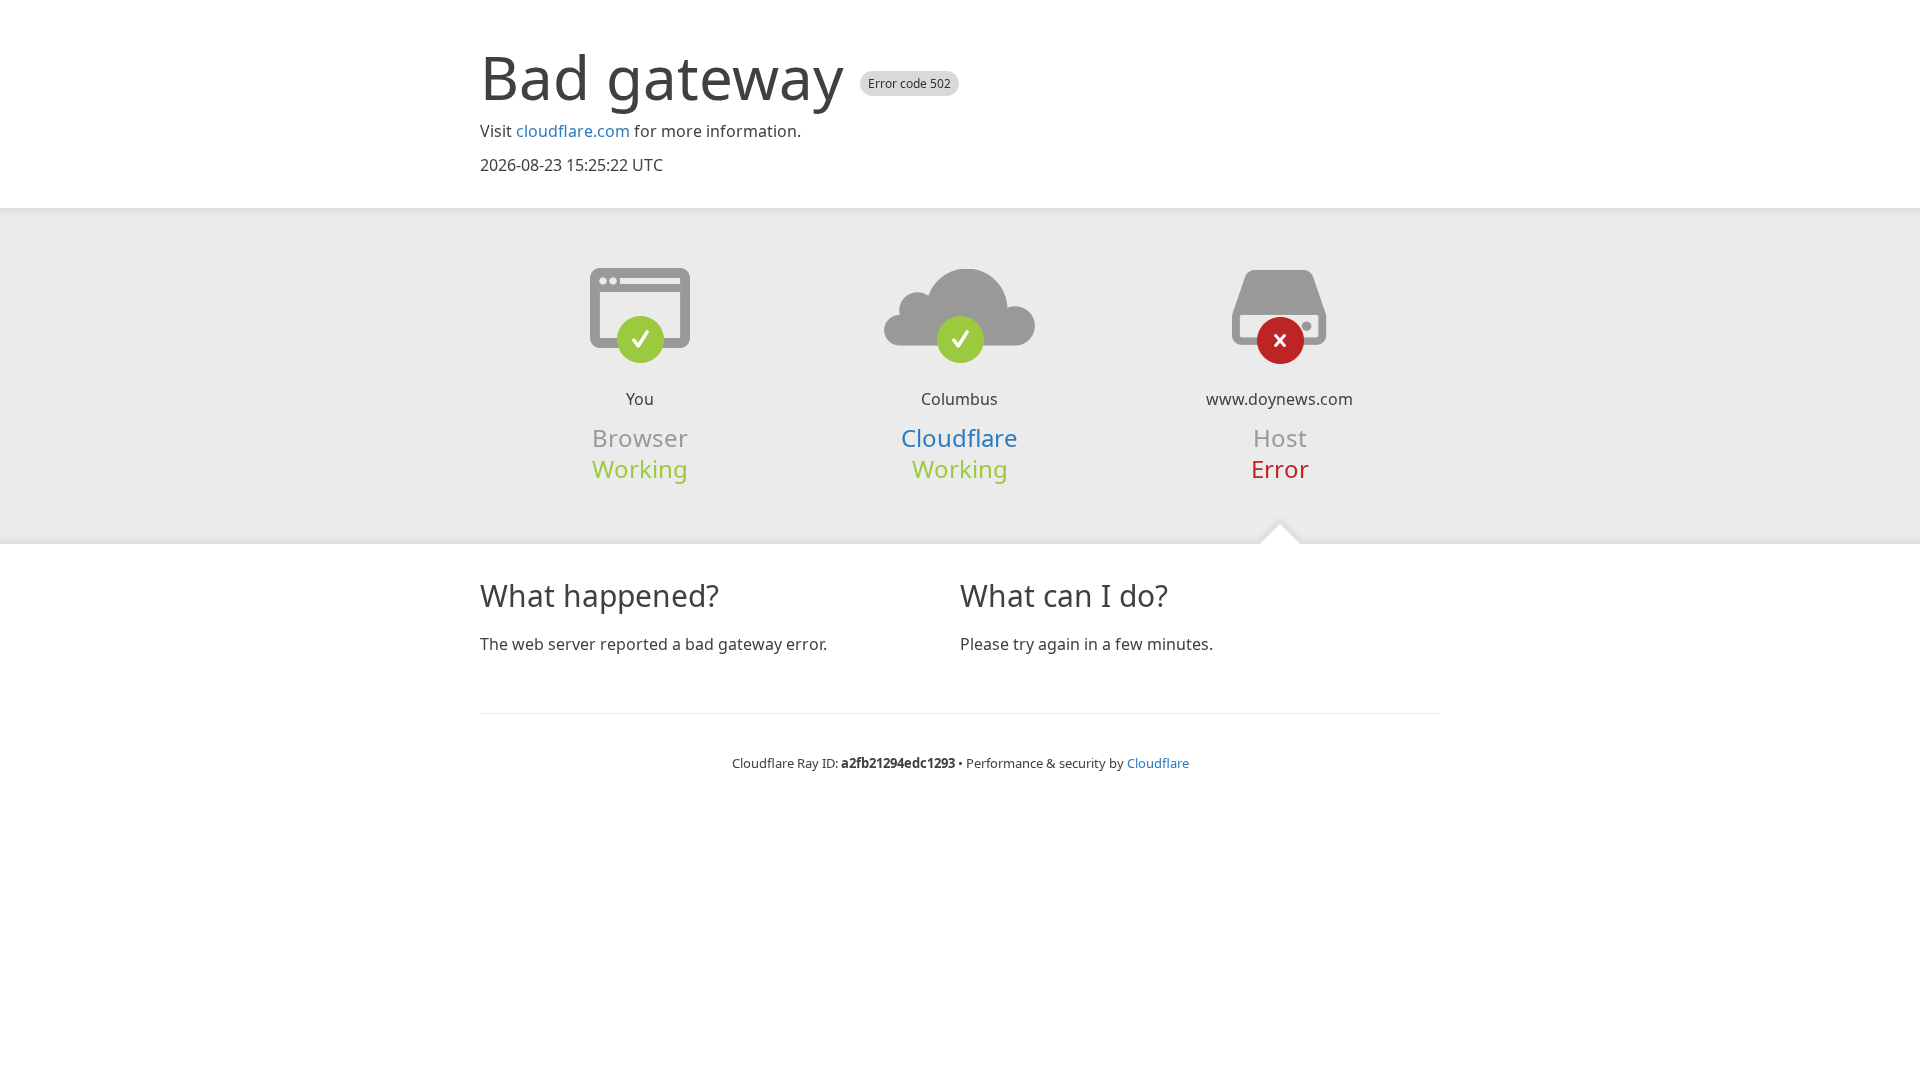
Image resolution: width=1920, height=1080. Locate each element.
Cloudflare (959, 437)
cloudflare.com (573, 131)
